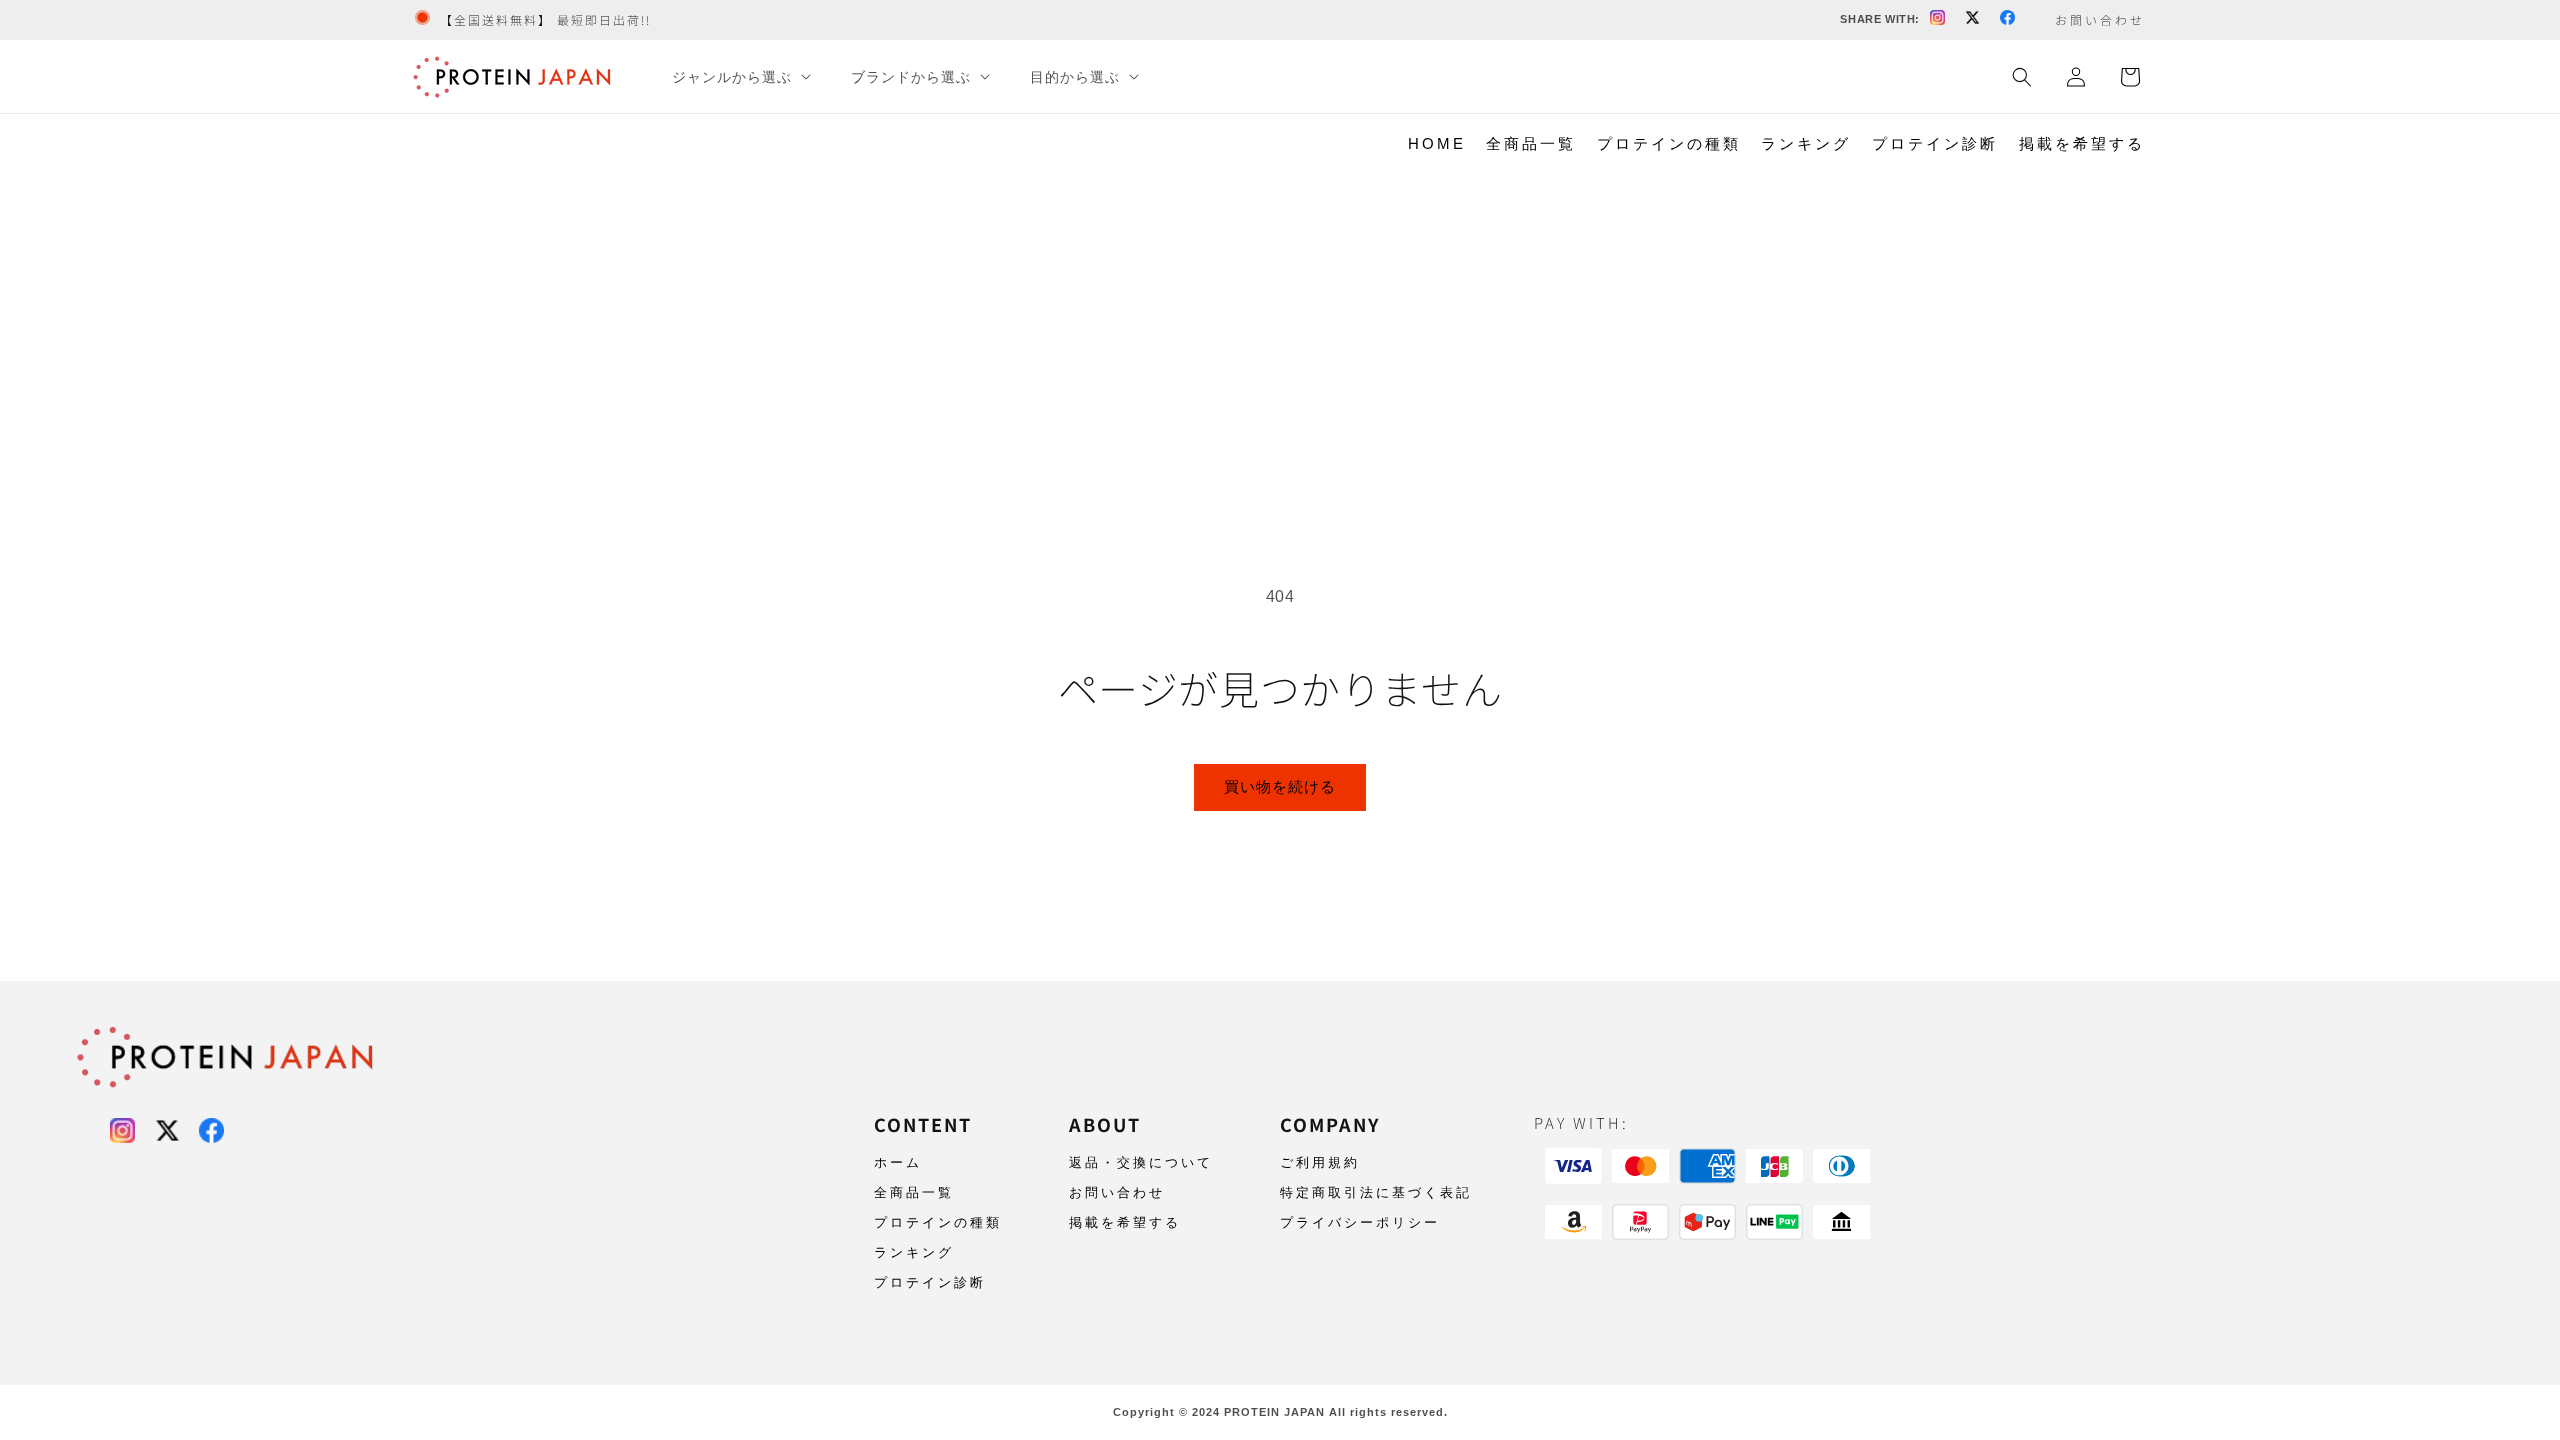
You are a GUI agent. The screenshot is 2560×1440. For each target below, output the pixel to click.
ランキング (1806, 143)
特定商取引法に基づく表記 (1376, 1192)
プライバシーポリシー (1360, 1222)
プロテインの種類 (1669, 143)
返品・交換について (1141, 1162)
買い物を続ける (1280, 786)
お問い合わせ (1117, 1192)
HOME (1437, 143)
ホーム (898, 1162)
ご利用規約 (1320, 1162)
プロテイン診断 (1935, 143)
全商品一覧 (1531, 143)
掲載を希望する (2082, 143)
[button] (739, 77)
